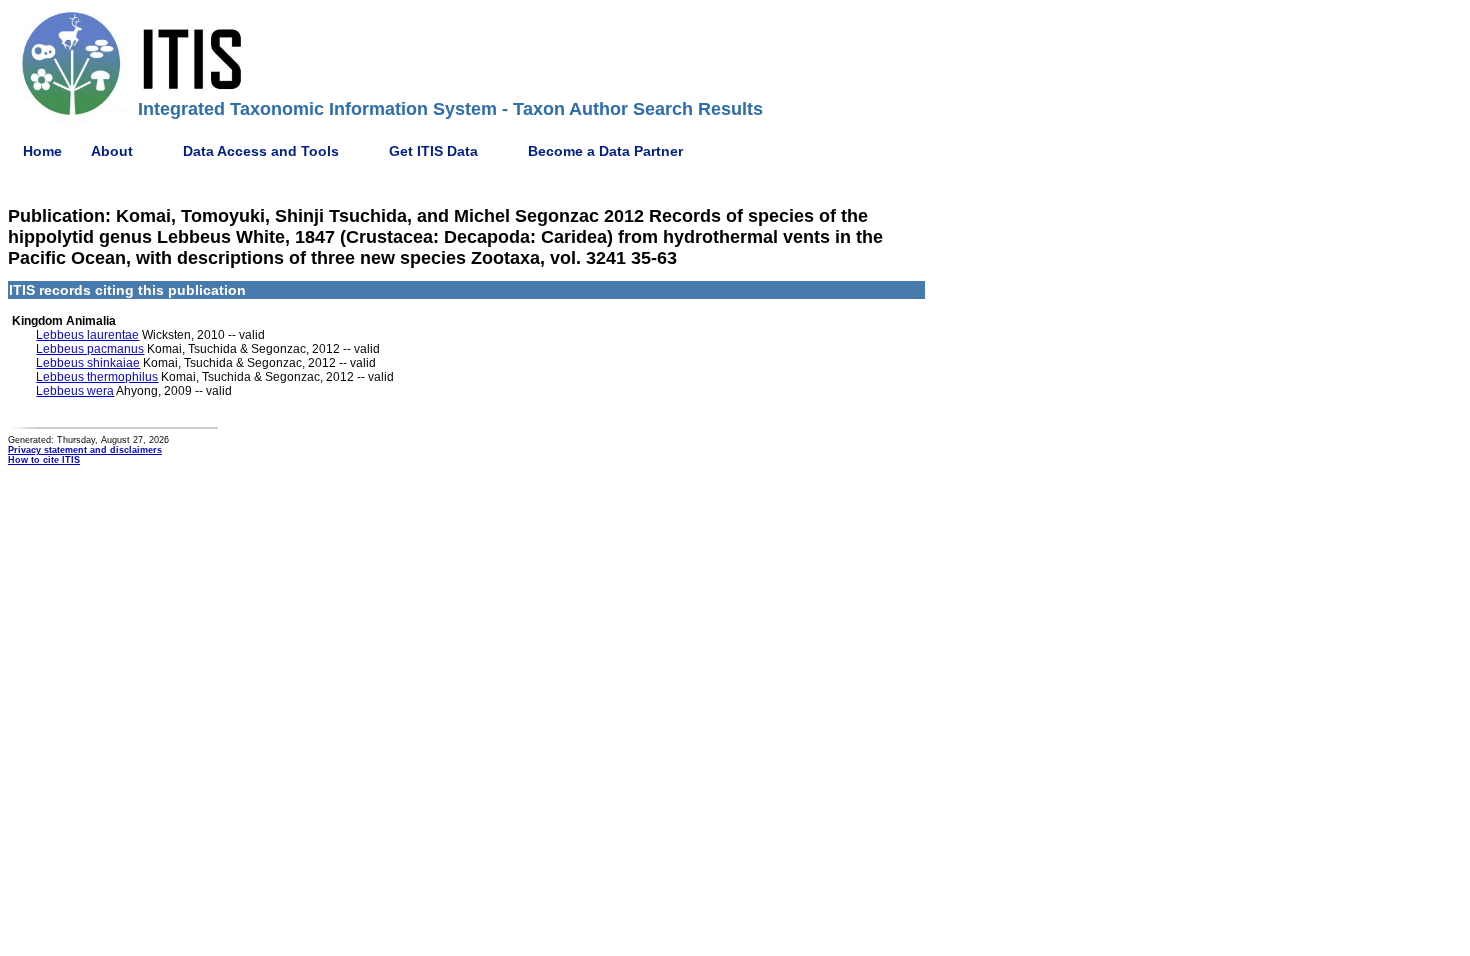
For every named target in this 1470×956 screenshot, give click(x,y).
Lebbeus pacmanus (90, 349)
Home (42, 151)
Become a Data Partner (605, 151)
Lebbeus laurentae (87, 335)
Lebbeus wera (75, 391)
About (112, 151)
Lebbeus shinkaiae (88, 363)
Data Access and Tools (261, 151)
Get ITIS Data (433, 151)
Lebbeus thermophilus (97, 377)
